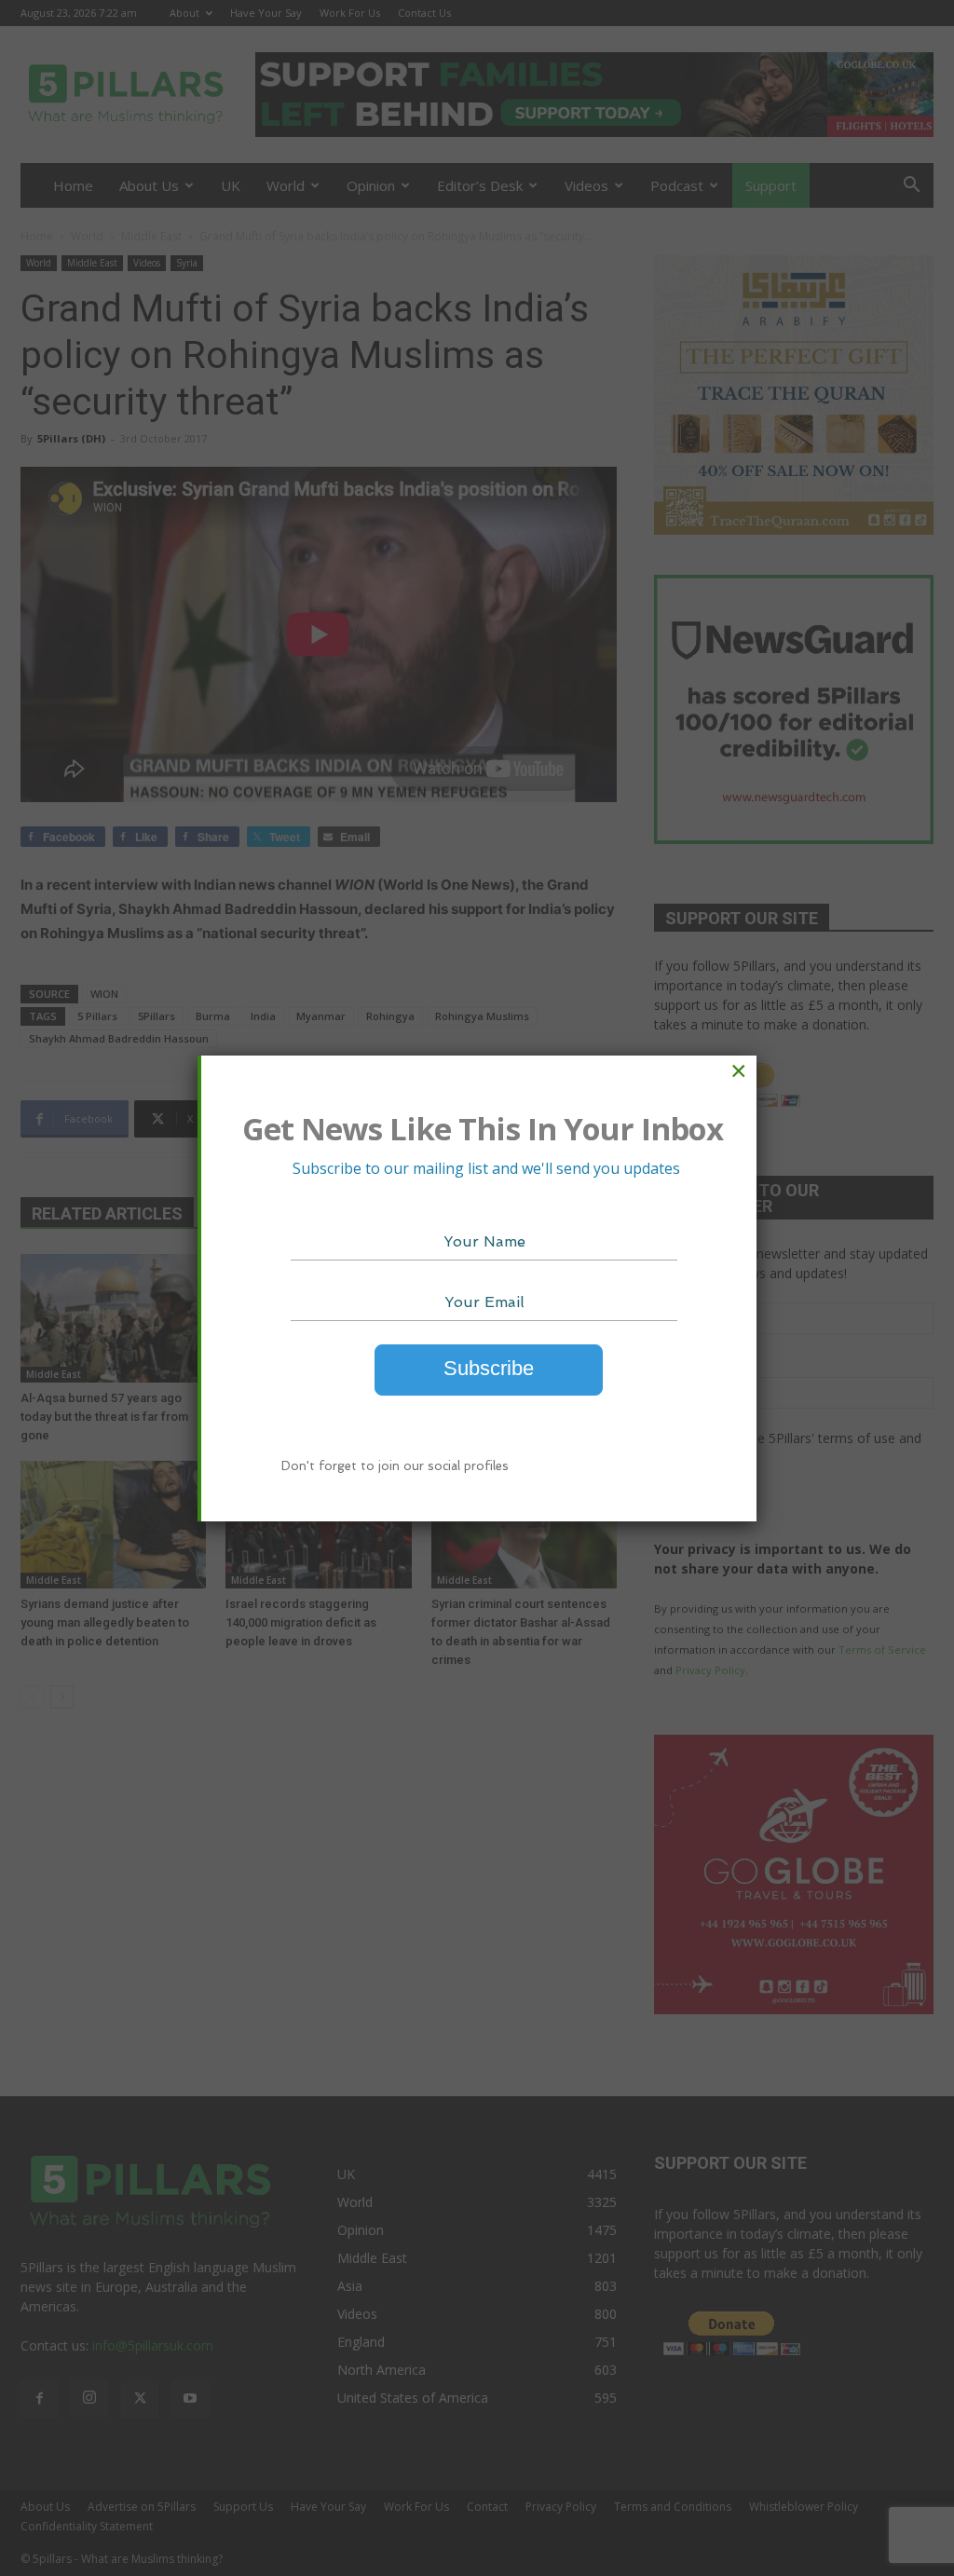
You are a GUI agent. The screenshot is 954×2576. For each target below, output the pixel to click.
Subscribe (489, 1368)
